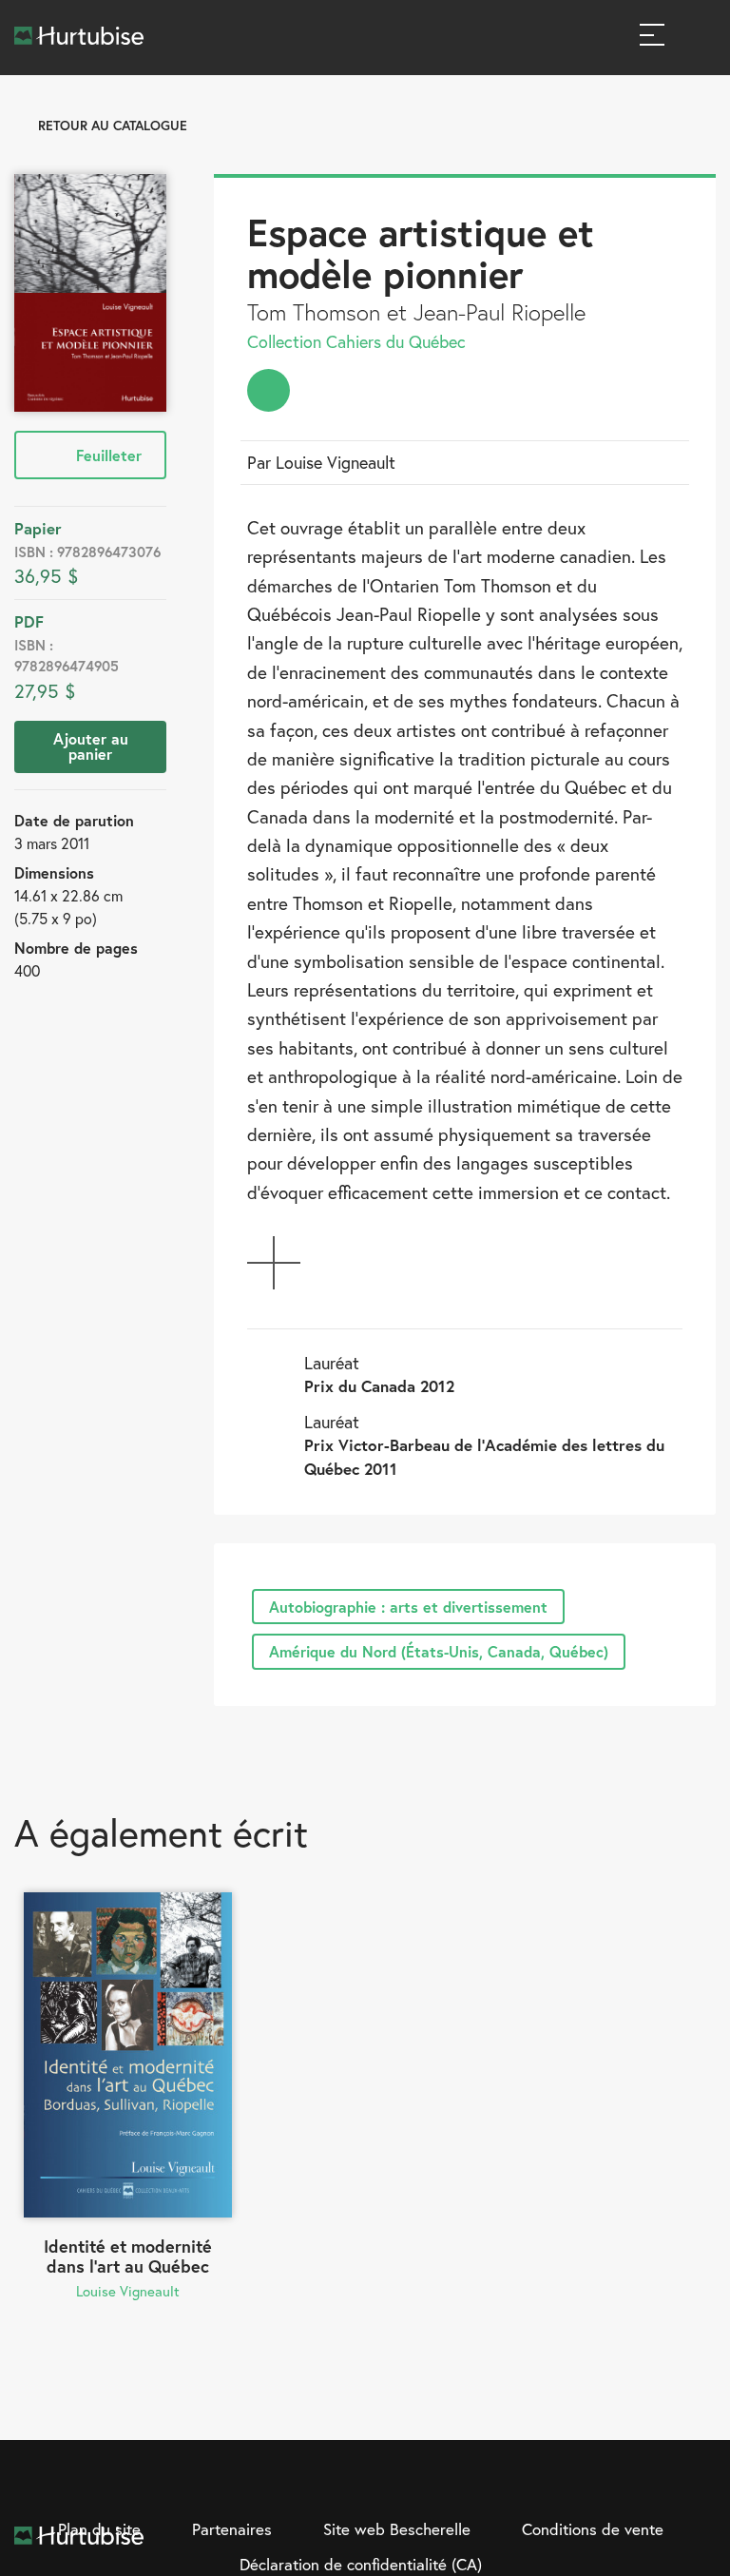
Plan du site (99, 2529)
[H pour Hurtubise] (662, 2484)
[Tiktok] (701, 2484)
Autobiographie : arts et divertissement (408, 1607)
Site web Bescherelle (397, 2529)
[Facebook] (584, 2484)
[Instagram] (623, 2484)
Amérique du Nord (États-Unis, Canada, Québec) (439, 1651)
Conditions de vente (593, 2529)
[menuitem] (269, 390)
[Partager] (269, 390)
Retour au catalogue (113, 125)
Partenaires (232, 2529)
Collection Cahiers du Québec (356, 341)
